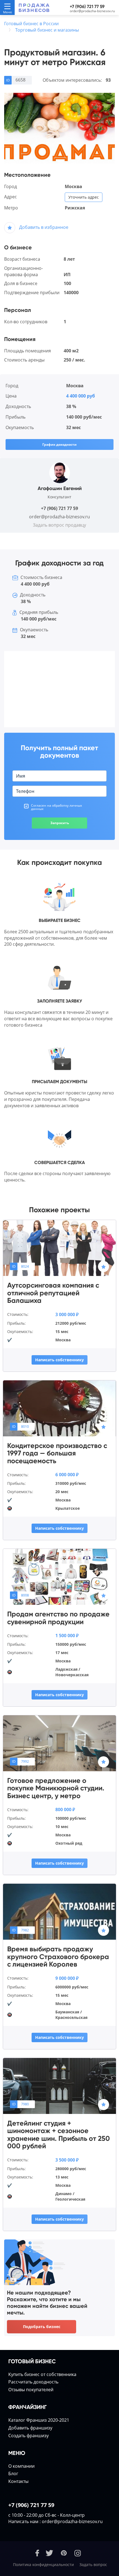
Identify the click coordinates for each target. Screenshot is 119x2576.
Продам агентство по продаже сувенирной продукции (58, 1618)
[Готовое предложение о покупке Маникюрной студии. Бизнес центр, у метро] (59, 1743)
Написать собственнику (59, 1360)
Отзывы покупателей (31, 2390)
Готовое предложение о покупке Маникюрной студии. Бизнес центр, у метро (56, 1788)
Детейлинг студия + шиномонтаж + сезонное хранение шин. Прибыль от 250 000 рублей (59, 2135)
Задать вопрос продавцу (59, 525)
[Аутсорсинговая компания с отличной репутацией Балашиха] (59, 1248)
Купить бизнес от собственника (42, 2374)
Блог (13, 2474)
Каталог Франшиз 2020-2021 (39, 2420)
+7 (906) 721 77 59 (87, 7)
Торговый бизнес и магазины (47, 30)
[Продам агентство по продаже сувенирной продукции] (59, 1576)
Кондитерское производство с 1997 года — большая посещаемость (57, 1453)
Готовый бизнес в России (31, 24)
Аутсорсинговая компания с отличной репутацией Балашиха (53, 1293)
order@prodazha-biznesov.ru (92, 11)
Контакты (18, 2481)
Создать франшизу (29, 2436)
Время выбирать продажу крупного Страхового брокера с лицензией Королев (58, 1957)
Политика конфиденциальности (43, 2565)
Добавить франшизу (30, 2428)
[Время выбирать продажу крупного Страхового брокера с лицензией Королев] (59, 1911)
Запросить (60, 823)
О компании (21, 2466)
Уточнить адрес (84, 197)
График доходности (59, 444)
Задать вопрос (93, 2565)
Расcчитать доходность (33, 2382)
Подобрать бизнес (42, 2327)
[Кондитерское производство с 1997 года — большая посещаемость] (59, 1408)
